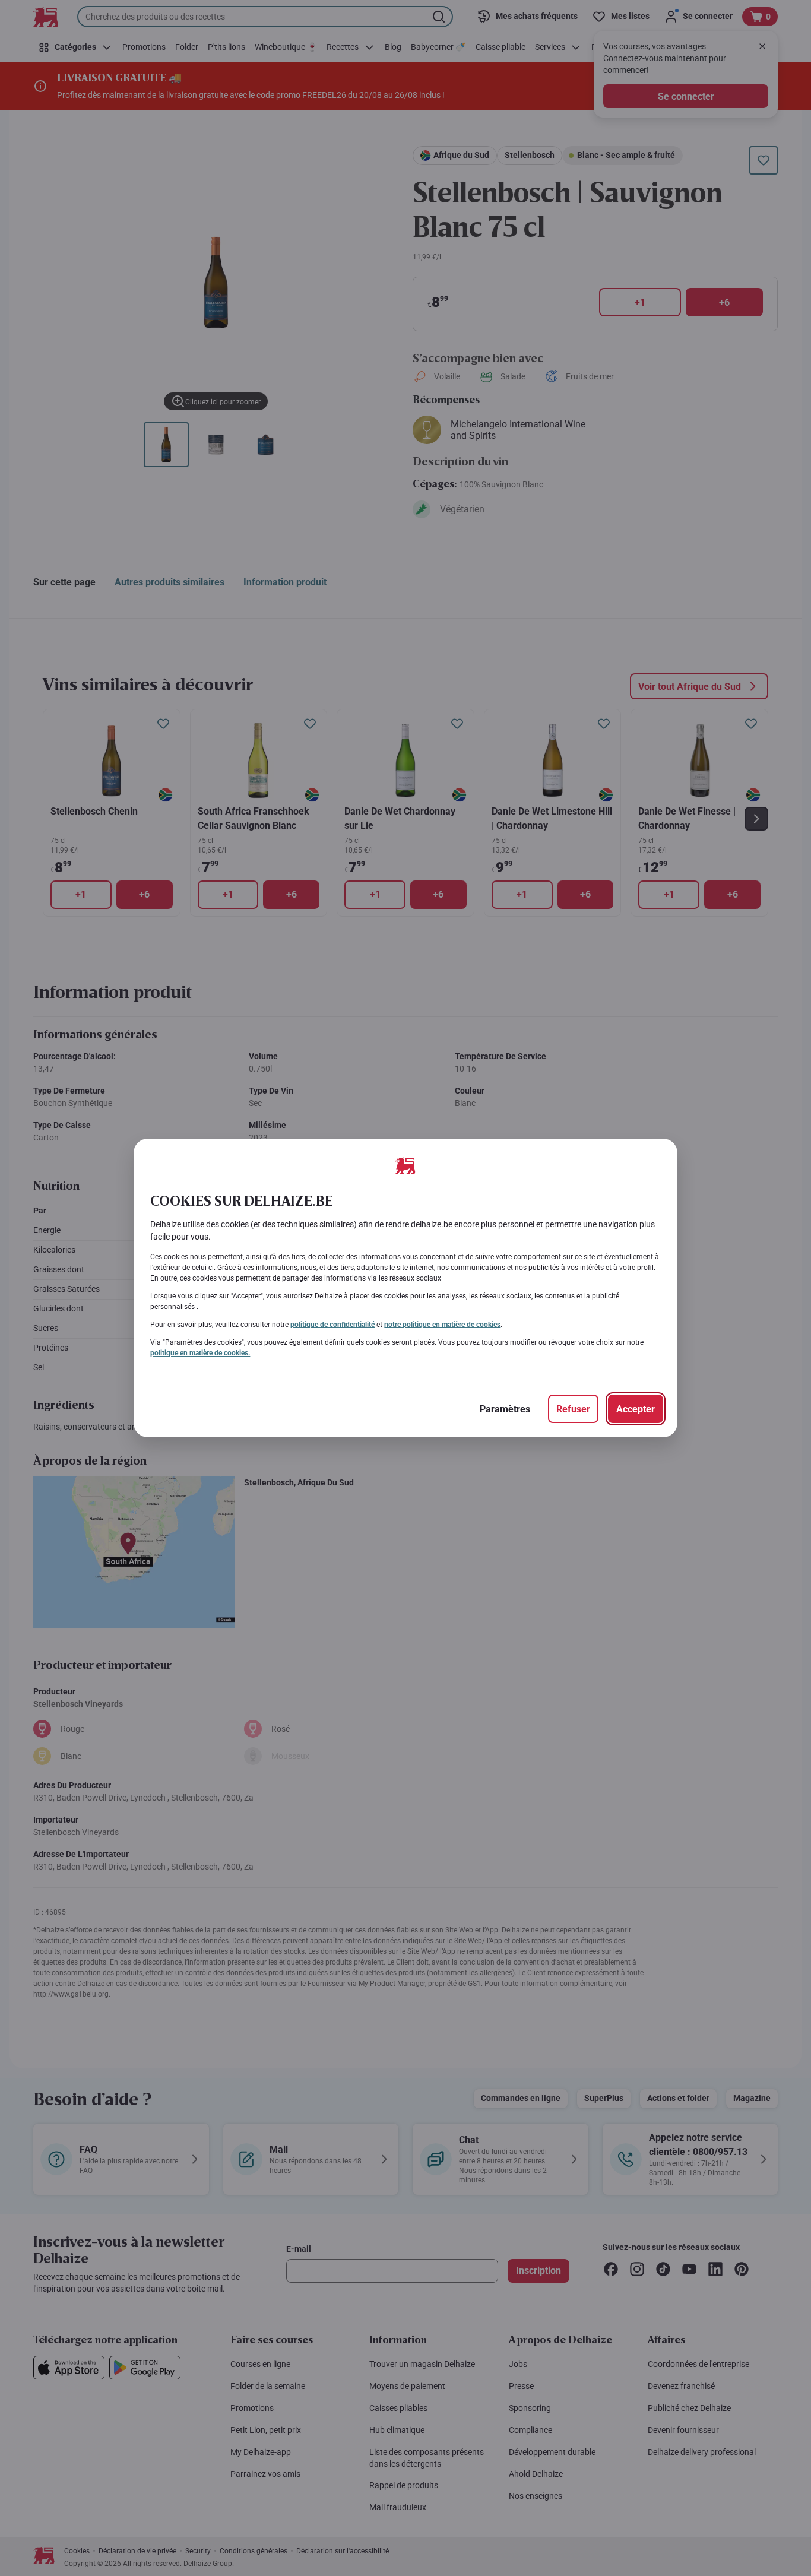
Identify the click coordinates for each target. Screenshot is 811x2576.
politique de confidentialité (332, 1325)
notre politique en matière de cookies (442, 1325)
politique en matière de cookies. (200, 1353)
